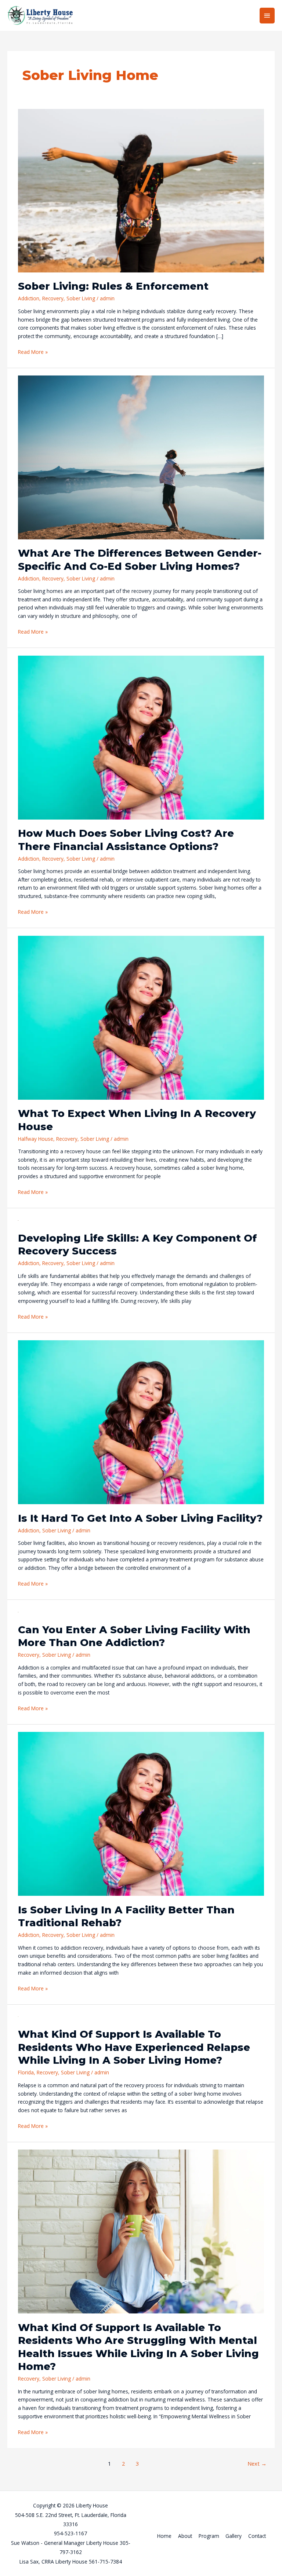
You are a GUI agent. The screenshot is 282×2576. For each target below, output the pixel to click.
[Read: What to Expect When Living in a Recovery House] (141, 1017)
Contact (257, 2536)
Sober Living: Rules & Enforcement (113, 286)
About (185, 2536)
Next (257, 2463)
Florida (26, 2072)
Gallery (234, 2536)
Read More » (33, 352)
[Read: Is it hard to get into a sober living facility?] (141, 1421)
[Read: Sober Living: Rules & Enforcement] (141, 190)
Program (209, 2536)
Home (164, 2536)
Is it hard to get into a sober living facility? (140, 1518)
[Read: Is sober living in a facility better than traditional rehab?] (141, 1813)
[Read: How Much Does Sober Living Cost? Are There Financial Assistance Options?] (141, 737)
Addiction (29, 298)
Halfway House (36, 1139)
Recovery (53, 298)
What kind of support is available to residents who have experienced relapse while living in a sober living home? (134, 2047)
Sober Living (81, 298)
